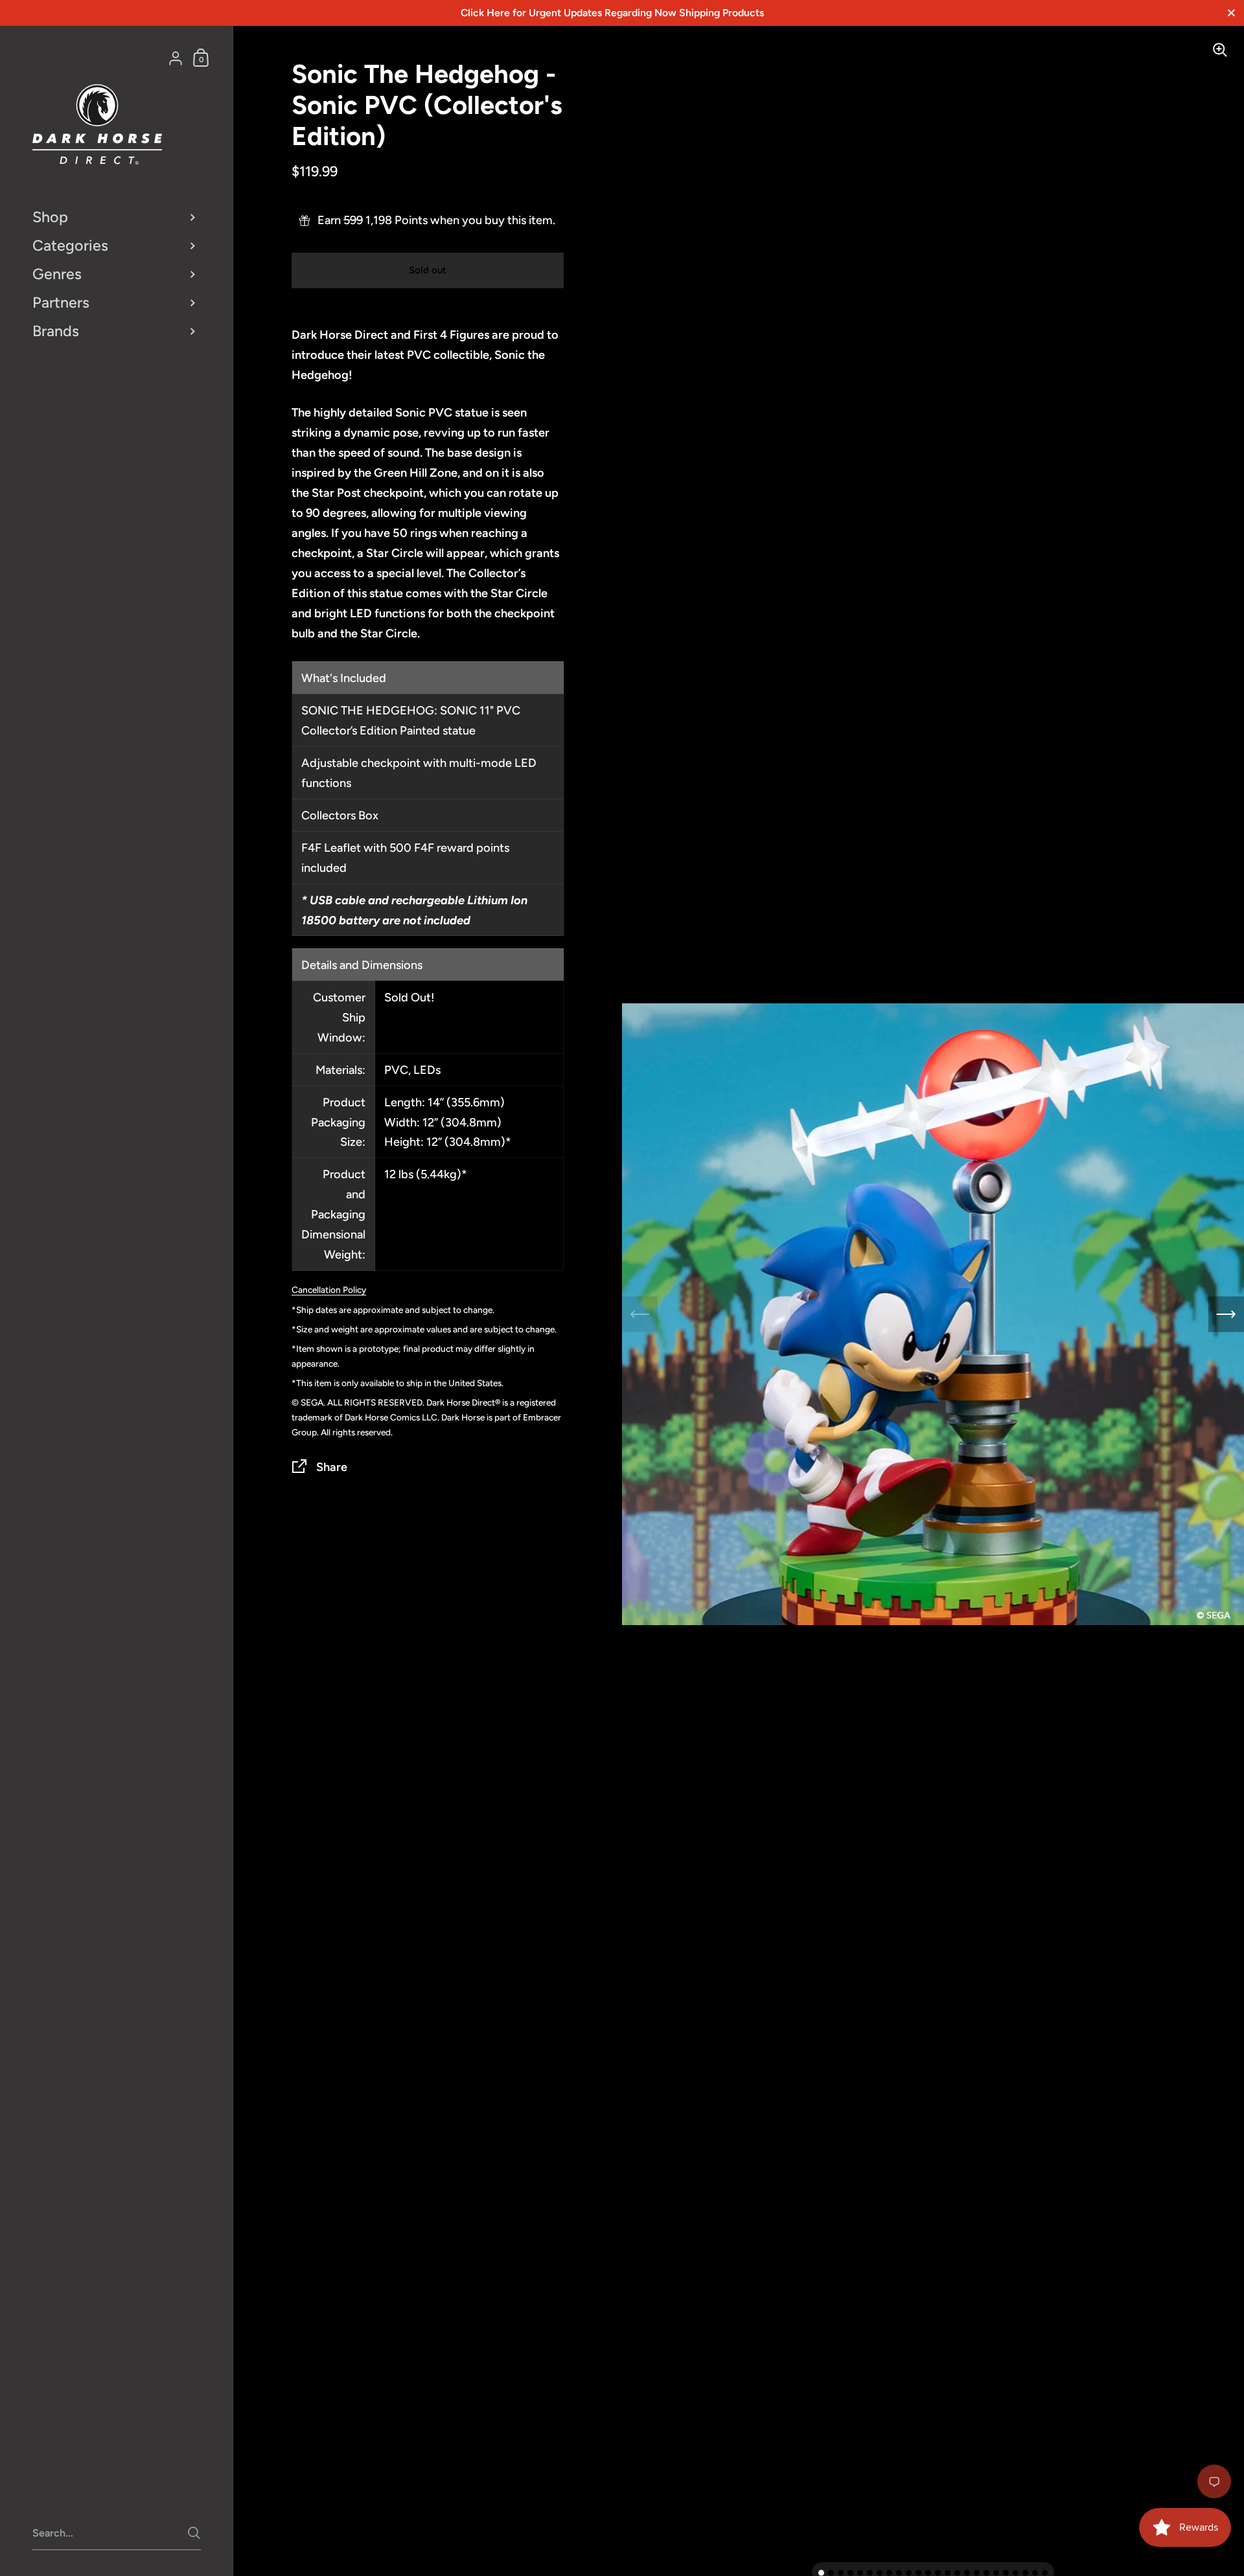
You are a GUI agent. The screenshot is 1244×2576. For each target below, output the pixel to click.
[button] (821, 2573)
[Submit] (194, 2533)
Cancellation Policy (329, 1290)
